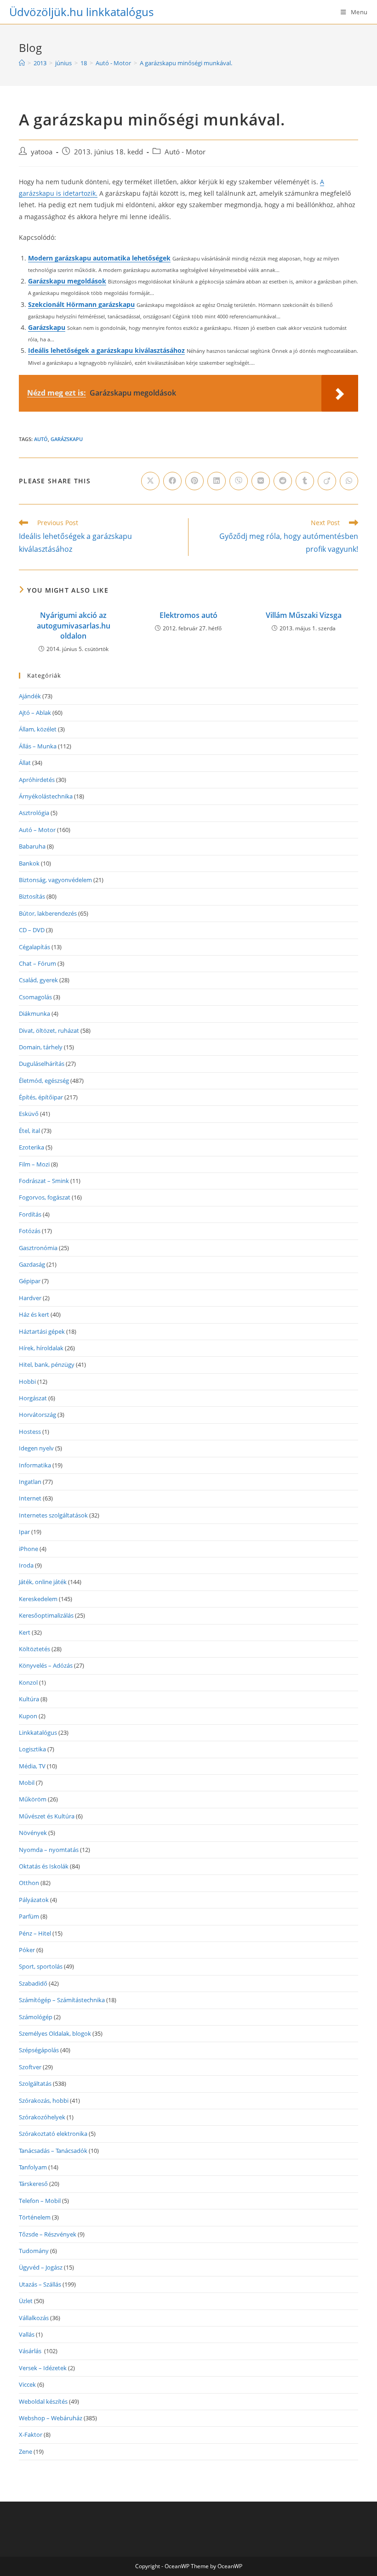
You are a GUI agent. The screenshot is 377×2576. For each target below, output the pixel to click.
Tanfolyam (33, 2167)
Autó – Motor (37, 830)
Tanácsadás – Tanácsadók (53, 2151)
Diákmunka (34, 1013)
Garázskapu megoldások (67, 281)
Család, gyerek (38, 980)
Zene (26, 2451)
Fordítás (30, 1214)
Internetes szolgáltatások (53, 1515)
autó (41, 439)
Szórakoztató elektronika (53, 2134)
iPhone (29, 1549)
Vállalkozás (34, 2318)
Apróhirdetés (37, 780)
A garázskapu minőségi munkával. (186, 63)
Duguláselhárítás (42, 1064)
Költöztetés (34, 1649)
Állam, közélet (38, 729)
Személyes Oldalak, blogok (55, 2033)
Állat (25, 763)
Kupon (28, 1716)
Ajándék (30, 696)
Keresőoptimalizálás (46, 1615)
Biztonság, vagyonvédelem (55, 880)
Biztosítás (32, 896)
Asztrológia (34, 813)
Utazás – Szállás (40, 2284)
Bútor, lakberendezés (48, 913)
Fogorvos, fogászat (45, 1197)
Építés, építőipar (41, 1097)
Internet (30, 1498)
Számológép (36, 2017)
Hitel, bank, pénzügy (47, 1364)
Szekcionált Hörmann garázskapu (81, 304)
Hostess (30, 1432)
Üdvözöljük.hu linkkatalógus (81, 12)
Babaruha (32, 846)
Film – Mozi (34, 1164)
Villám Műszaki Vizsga (304, 615)
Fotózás (30, 1231)
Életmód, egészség (44, 1081)
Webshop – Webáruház (51, 2418)
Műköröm (33, 1799)
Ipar (24, 1532)
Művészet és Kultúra (47, 1816)
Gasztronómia (38, 1248)
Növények (33, 1833)
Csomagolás (35, 997)
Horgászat (33, 1398)
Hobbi (27, 1381)
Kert (25, 1632)
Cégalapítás (34, 947)
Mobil (27, 1783)
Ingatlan (30, 1482)
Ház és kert (34, 1314)
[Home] (22, 63)
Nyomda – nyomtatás (49, 1850)
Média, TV (32, 1766)
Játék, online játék (43, 1582)
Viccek (27, 2384)
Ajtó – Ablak (35, 713)
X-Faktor (31, 2434)
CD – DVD (32, 930)
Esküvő (29, 1114)
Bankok (29, 863)
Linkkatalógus (38, 1732)
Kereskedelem (38, 1599)
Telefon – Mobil (40, 2201)
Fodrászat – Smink (44, 1181)
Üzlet (26, 2301)
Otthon (29, 1883)
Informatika (35, 1465)
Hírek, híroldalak (41, 1348)
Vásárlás (31, 2351)
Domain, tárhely (41, 1047)
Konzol (28, 1682)
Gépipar (30, 1281)
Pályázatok (34, 1900)
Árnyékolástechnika (46, 796)
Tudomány (34, 2251)
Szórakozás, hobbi (44, 2100)
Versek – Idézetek (43, 2368)
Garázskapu (47, 327)
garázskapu (67, 439)
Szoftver (30, 2067)
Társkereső (33, 2184)
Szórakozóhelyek (42, 2117)
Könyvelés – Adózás (46, 1665)
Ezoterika (31, 1147)
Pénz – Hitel (35, 1933)
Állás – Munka (38, 746)
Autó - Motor (185, 152)
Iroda (26, 1565)
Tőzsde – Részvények (48, 2234)
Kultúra (29, 1699)
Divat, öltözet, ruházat (49, 1030)
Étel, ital (29, 1131)
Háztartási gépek (42, 1331)
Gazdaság (32, 1264)
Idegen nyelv (36, 1448)
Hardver (30, 1298)
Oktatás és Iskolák (44, 1866)
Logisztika (32, 1749)
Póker (27, 1950)
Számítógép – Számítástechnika (62, 2000)
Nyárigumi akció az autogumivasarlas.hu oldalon (74, 626)
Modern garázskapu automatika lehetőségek (99, 258)
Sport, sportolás (41, 1966)
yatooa (42, 152)
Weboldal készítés (43, 2401)
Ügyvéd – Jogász (41, 2267)
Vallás (27, 2334)
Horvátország (37, 1415)
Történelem (35, 2217)
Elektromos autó (188, 615)
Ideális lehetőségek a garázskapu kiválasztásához (106, 350)
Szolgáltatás (35, 2083)
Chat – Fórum (37, 963)
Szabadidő (33, 1983)
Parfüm (29, 1916)
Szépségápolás (39, 2050)
